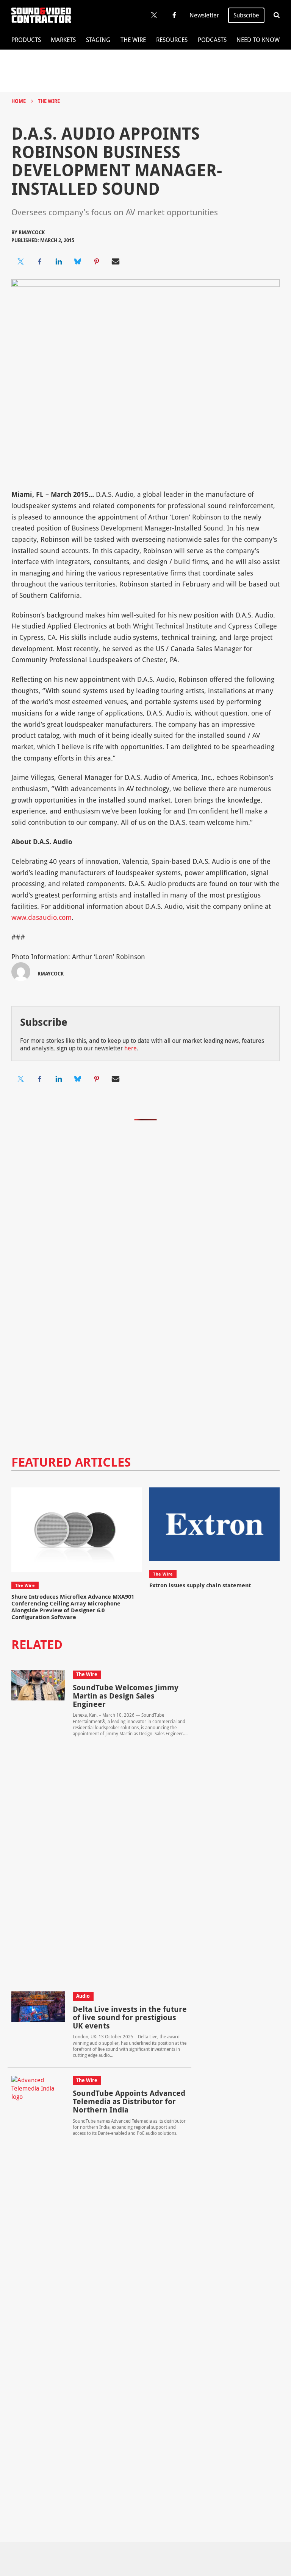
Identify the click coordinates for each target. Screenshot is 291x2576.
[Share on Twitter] (21, 261)
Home (19, 101)
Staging (98, 40)
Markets (63, 40)
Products (26, 40)
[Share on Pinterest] (97, 261)
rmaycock (32, 232)
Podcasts (212, 40)
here (131, 1048)
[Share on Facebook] (40, 261)
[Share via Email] (116, 261)
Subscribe (246, 15)
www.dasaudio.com (41, 917)
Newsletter (204, 15)
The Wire (133, 40)
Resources (172, 40)
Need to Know (258, 40)
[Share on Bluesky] (78, 261)
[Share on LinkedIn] (59, 261)
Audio (83, 1996)
